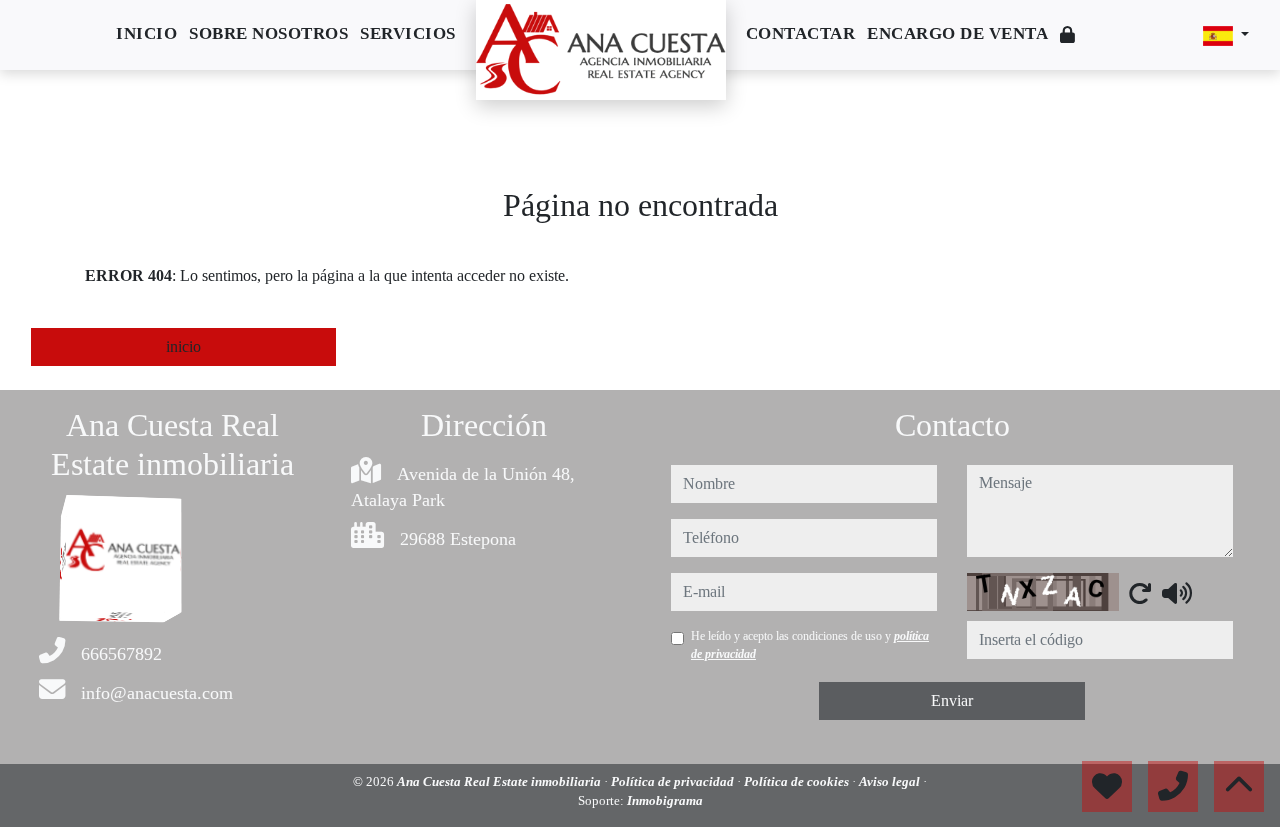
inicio (183, 346)
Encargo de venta (957, 33)
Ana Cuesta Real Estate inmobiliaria (500, 781)
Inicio (146, 33)
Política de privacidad (674, 781)
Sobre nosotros (268, 33)
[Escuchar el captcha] (1177, 593)
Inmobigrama (665, 800)
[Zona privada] (1068, 35)
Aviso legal (891, 781)
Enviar (952, 700)
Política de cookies (798, 781)
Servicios (408, 33)
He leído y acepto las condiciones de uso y (810, 645)
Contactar (801, 33)
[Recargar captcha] (1140, 593)
